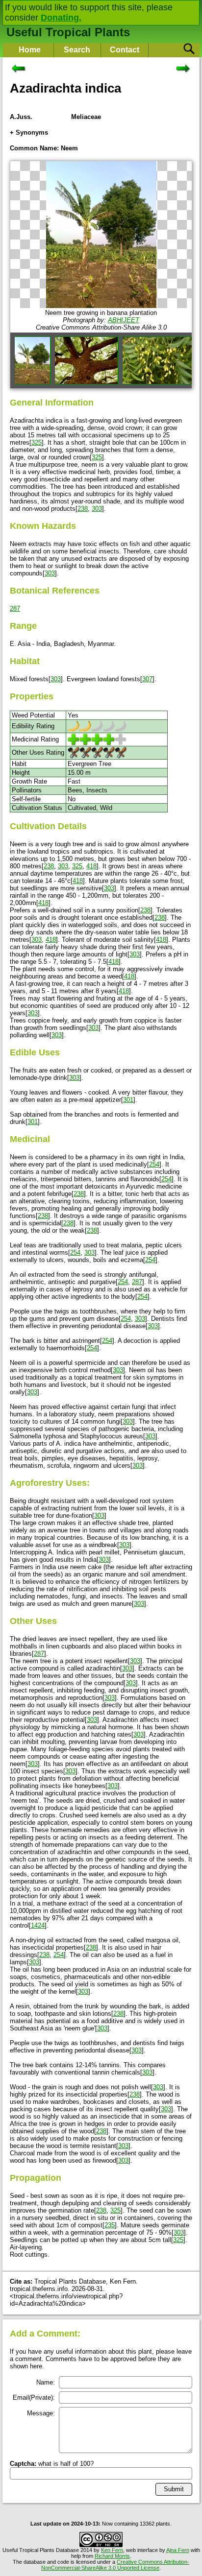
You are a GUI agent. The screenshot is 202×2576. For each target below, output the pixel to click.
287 (15, 608)
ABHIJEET (124, 320)
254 (154, 1164)
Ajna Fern (178, 2550)
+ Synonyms (29, 132)
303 (97, 509)
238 (83, 509)
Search (77, 50)
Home (30, 50)
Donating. (61, 18)
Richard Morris (112, 2556)
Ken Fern (112, 2550)
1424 (38, 1925)
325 (37, 442)
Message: (41, 2413)
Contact (125, 50)
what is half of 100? (52, 2464)
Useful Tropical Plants (68, 32)
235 (110, 2225)
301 (128, 1100)
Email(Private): (34, 2397)
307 (147, 679)
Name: (46, 2382)
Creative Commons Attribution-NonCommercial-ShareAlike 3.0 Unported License (115, 2565)
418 (91, 866)
